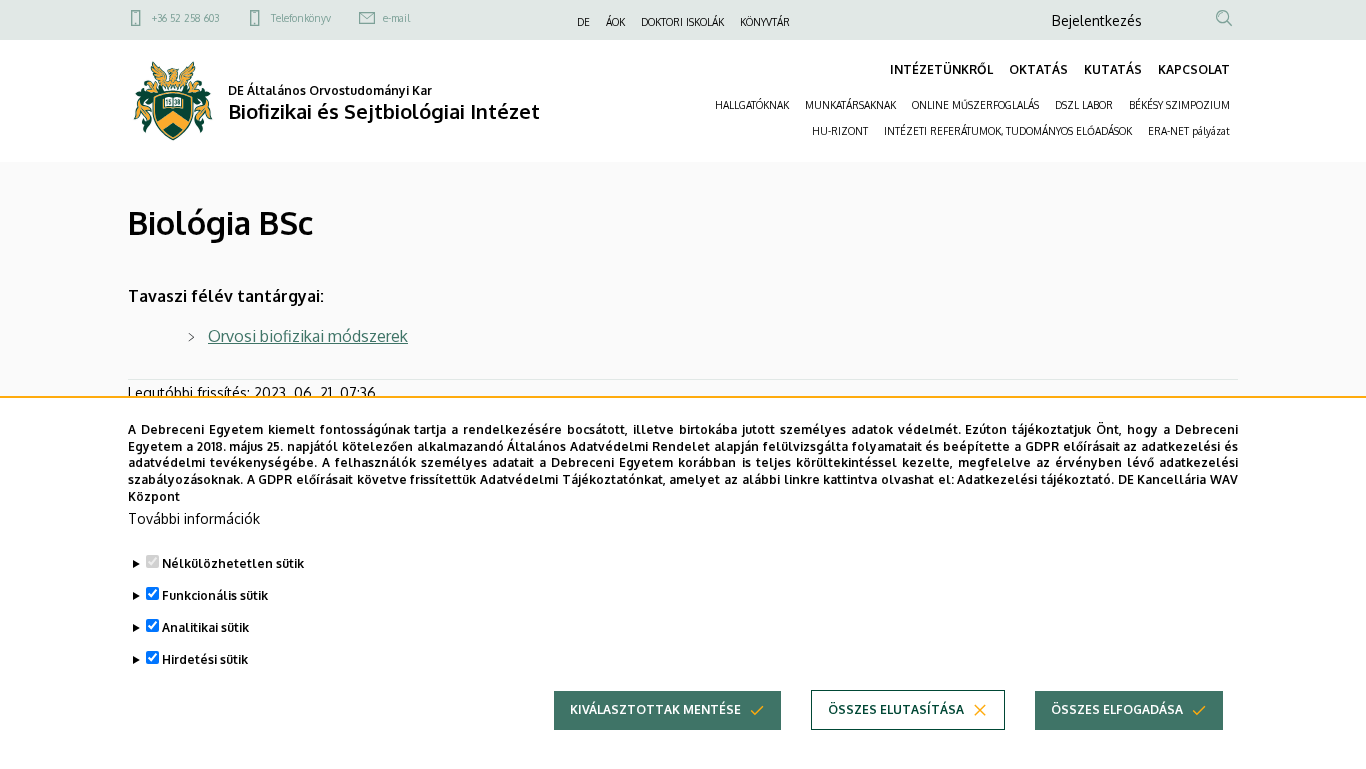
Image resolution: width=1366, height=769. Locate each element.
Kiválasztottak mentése (655, 709)
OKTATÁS (1038, 69)
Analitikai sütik (205, 627)
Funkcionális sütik (215, 595)
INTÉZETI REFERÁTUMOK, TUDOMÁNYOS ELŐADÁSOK (1008, 131)
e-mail (396, 18)
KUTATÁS (1113, 69)
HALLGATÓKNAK (752, 105)
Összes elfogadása (1117, 709)
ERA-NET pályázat (1189, 131)
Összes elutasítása (896, 709)
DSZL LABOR (1084, 105)
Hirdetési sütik (205, 659)
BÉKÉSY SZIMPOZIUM (1179, 105)
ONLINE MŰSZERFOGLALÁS (975, 105)
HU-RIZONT (840, 131)
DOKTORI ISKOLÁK (682, 22)
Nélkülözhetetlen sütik (233, 563)
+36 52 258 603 (185, 18)
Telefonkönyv (301, 18)
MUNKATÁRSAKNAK (850, 105)
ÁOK (615, 22)
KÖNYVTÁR (765, 22)
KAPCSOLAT (1194, 69)
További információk (194, 518)
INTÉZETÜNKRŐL (941, 69)
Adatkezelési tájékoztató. (1035, 479)
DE (583, 22)
